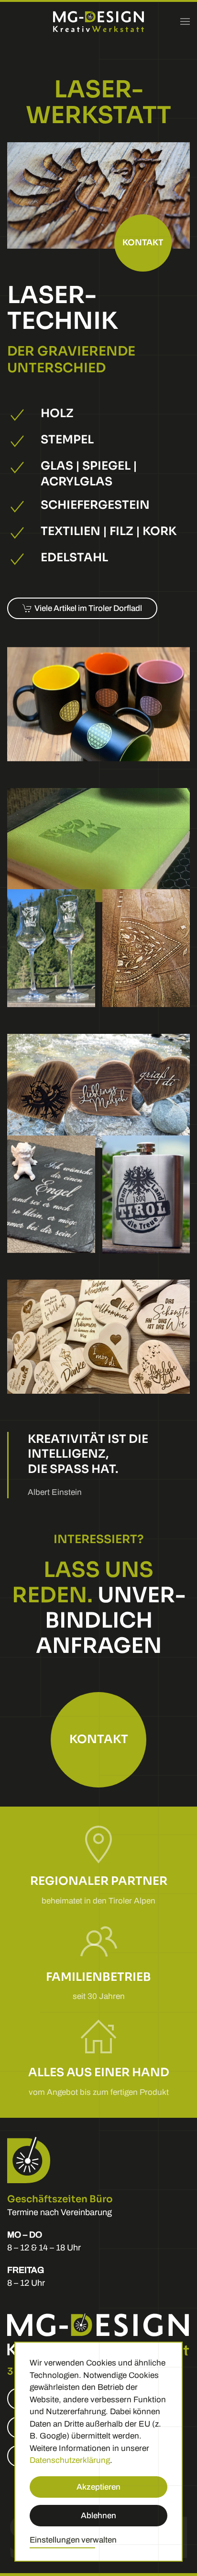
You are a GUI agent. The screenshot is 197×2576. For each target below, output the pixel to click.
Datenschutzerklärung (70, 2460)
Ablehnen (98, 2516)
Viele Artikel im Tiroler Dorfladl (88, 608)
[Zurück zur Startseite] (98, 21)
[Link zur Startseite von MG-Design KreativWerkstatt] (98, 2334)
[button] (185, 21)
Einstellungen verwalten (73, 2540)
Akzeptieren (98, 2487)
